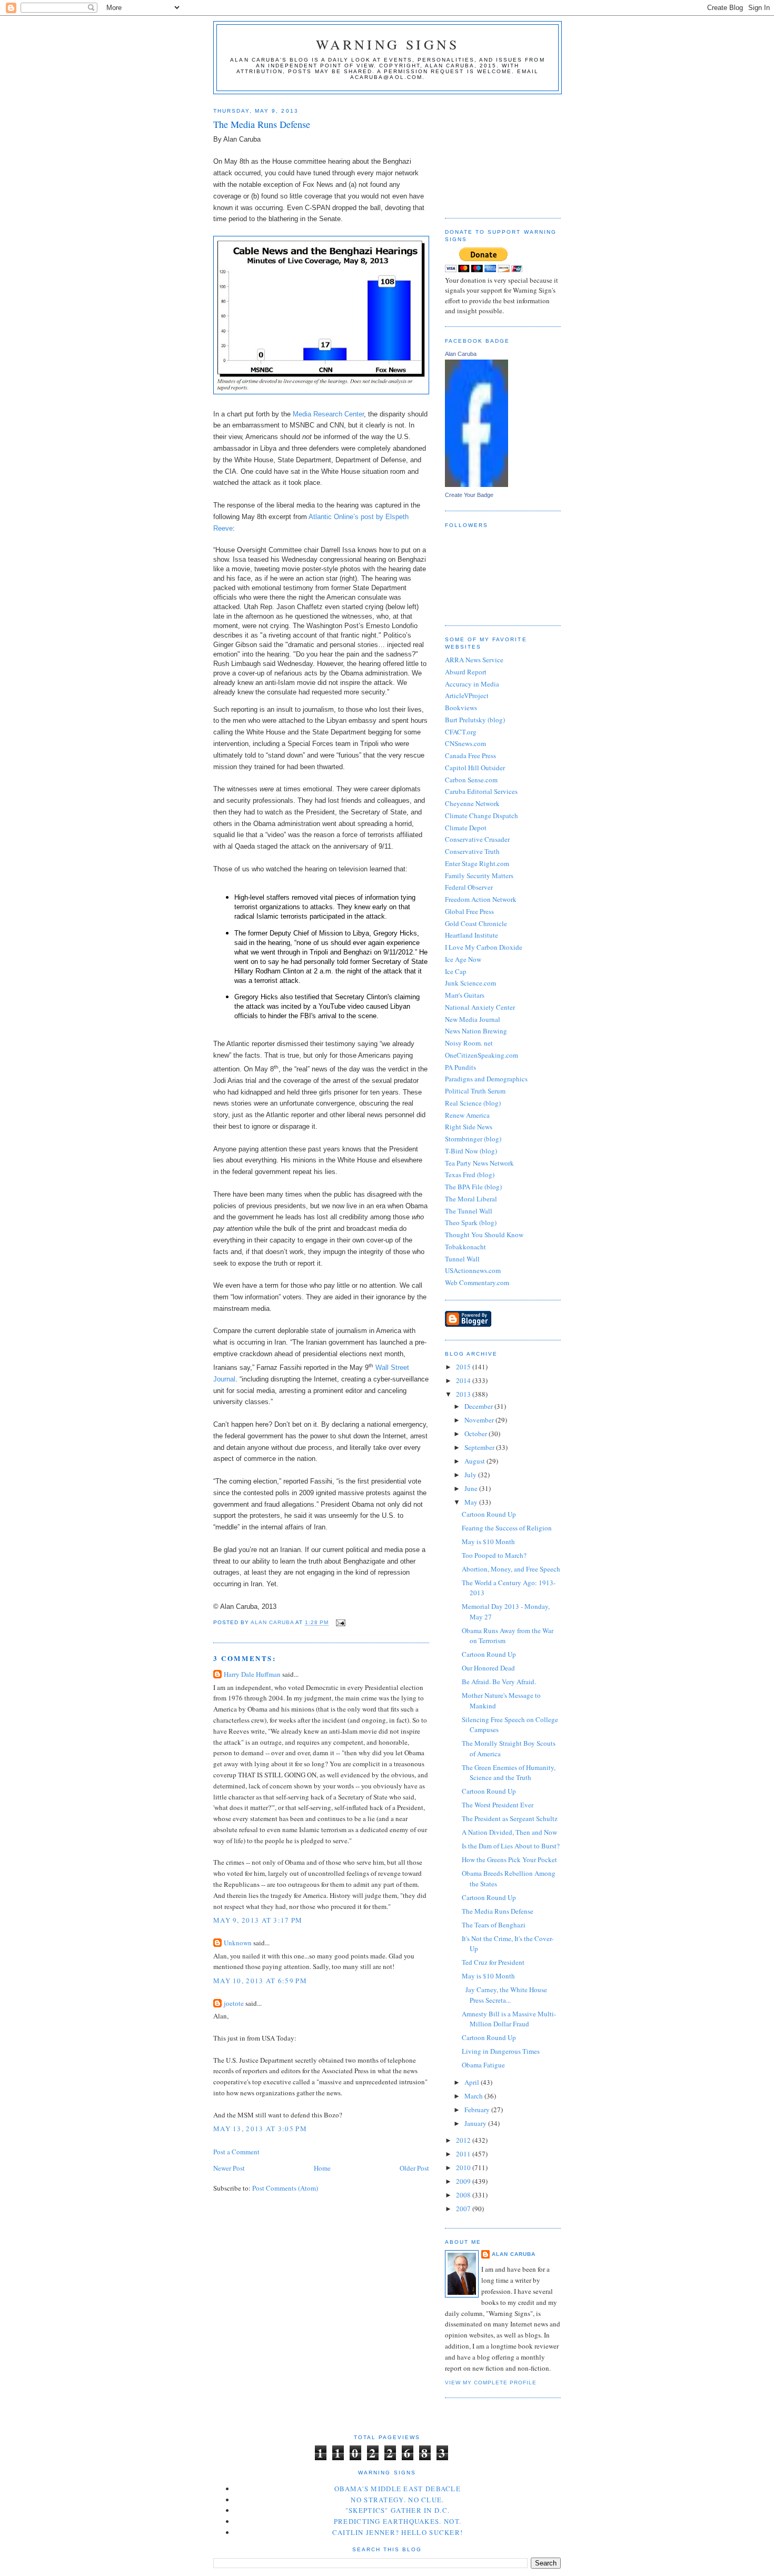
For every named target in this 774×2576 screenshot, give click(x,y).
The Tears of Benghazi (494, 1925)
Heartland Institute (472, 935)
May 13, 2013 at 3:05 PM (260, 2129)
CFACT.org (461, 732)
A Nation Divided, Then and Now (509, 1832)
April (473, 2082)
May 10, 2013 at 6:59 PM (260, 1981)
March (474, 2096)
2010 (464, 2167)
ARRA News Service (474, 660)
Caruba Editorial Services (481, 791)
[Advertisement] (498, 152)
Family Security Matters (479, 876)
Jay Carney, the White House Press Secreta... (504, 1995)
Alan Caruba (461, 354)
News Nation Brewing (476, 1031)
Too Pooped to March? (494, 1555)
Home (322, 2168)
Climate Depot (466, 828)
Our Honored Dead (488, 1668)
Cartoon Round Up (489, 1514)
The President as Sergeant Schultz (510, 1818)
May (472, 1502)
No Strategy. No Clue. (397, 2500)
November (480, 1420)
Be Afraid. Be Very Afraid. (499, 1682)
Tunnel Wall (462, 1259)
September (480, 1447)
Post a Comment (236, 2152)
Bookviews (461, 708)
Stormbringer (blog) (473, 1139)
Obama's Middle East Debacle (398, 2489)
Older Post (414, 2168)
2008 (464, 2195)
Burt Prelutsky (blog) (475, 720)
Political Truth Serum (475, 1091)
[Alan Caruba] (477, 484)
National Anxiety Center (480, 1007)
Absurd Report (466, 672)
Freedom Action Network (481, 899)
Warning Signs (388, 44)
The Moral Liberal (471, 1199)
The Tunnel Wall (469, 1211)
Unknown (238, 1943)
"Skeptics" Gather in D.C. (398, 2510)
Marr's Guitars (465, 995)
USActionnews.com (473, 1270)
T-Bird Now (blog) (471, 1151)
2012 (464, 2140)
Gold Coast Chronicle (476, 923)
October (477, 1434)
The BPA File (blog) (473, 1187)
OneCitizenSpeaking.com (482, 1055)
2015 (464, 1367)
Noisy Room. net (469, 1043)
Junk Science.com (470, 983)
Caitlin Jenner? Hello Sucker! (398, 2532)
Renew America (467, 1115)
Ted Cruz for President (493, 1962)
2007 (464, 2209)
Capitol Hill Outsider (475, 768)
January (476, 2123)
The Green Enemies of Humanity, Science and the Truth (509, 1773)
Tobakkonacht (465, 1247)
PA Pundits (460, 1067)
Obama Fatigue (483, 2065)
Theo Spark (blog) (471, 1222)
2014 (464, 1380)
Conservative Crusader (477, 839)
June (472, 1488)
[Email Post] (340, 1623)
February (478, 2110)
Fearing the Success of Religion (507, 1528)
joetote (234, 2003)
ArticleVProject (467, 695)
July (471, 1475)
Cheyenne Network (472, 803)
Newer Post (229, 2168)
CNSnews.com (465, 743)
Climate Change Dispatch (482, 815)
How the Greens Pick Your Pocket (509, 1859)
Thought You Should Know (484, 1235)
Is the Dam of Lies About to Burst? (511, 1846)
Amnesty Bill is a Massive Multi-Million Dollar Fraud (509, 2019)
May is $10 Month (488, 1541)
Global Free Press (469, 911)
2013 (464, 1394)
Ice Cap (456, 971)
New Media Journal (473, 1019)
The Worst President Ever (498, 1805)
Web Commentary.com (477, 1282)
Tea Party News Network (479, 1163)
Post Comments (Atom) (285, 2188)
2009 (464, 2181)
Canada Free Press (470, 755)
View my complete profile (491, 2383)
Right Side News (469, 1127)
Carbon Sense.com (471, 780)
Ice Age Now (463, 959)
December (479, 1406)
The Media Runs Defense (498, 1911)
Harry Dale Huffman (252, 1674)
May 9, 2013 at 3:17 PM (258, 1920)
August (475, 1461)
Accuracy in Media (472, 684)
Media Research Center (328, 414)
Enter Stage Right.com (477, 863)
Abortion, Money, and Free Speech (511, 1569)
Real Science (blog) (473, 1103)
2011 (464, 2154)
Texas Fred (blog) (470, 1175)
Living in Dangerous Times (501, 2051)
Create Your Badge (469, 495)
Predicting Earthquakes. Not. (398, 2521)
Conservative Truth (472, 851)
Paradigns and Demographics (486, 1079)
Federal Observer (469, 887)
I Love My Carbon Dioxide (484, 947)
